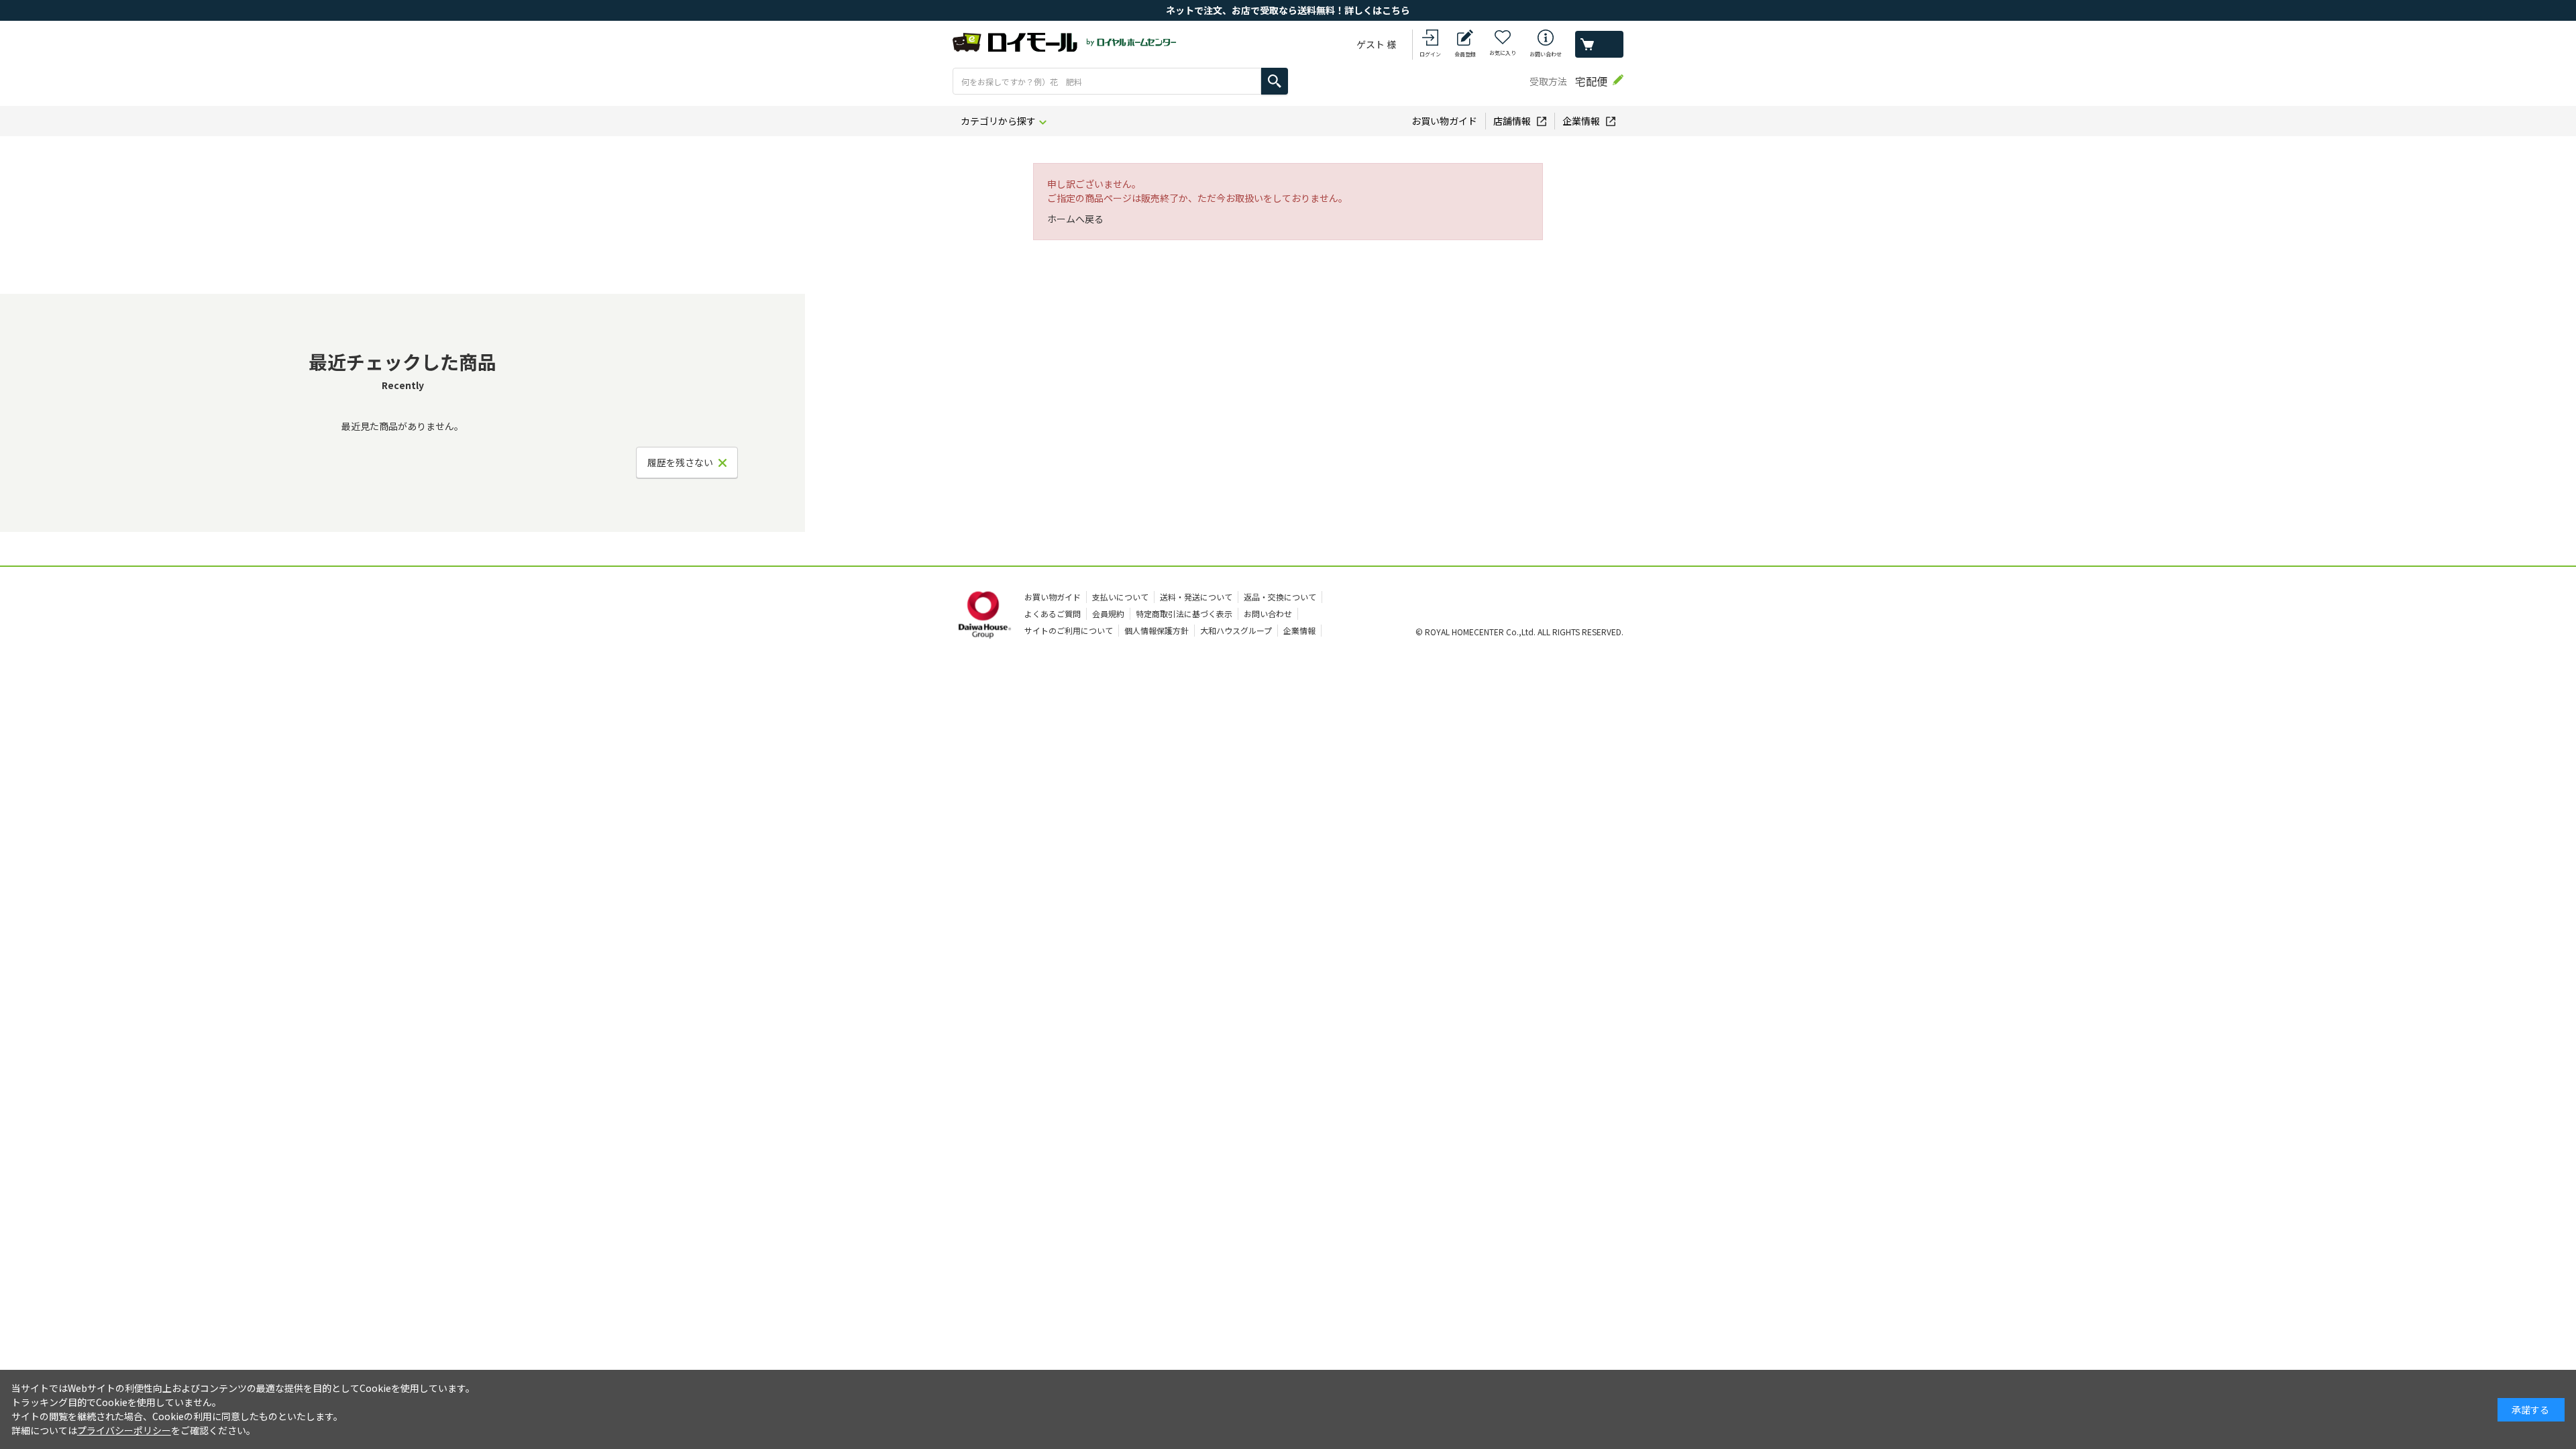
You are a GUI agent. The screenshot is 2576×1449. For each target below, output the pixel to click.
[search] (1275, 81)
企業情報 (1581, 121)
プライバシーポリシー (124, 1430)
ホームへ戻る (1075, 219)
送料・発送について (1196, 597)
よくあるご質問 (1053, 613)
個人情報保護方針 (1157, 630)
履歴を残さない (680, 462)
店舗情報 (1512, 121)
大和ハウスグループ (1236, 630)
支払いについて (1120, 597)
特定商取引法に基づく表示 (1184, 613)
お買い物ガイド (1444, 121)
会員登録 (1465, 54)
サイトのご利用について (1069, 630)
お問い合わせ (1546, 54)
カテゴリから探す (998, 121)
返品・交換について (1280, 597)
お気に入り (1503, 53)
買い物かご (1599, 44)
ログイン (1430, 54)
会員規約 (1108, 613)
